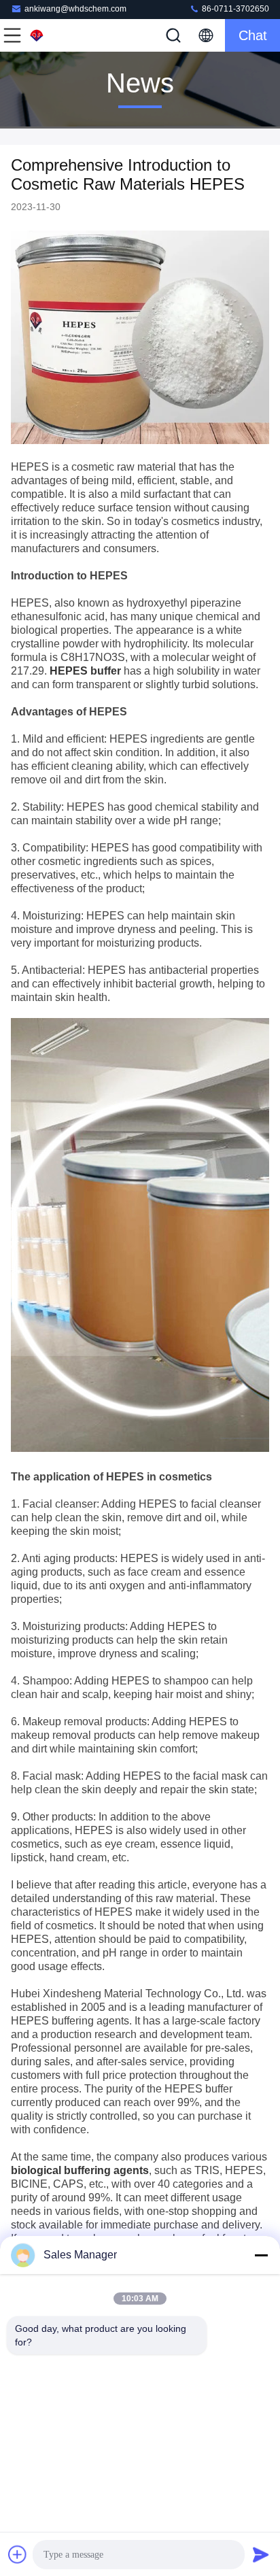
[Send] (261, 2554)
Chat (253, 35)
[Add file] (18, 2554)
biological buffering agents (80, 2170)
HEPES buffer (85, 671)
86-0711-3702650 (234, 9)
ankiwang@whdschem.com (75, 9)
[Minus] (261, 2255)
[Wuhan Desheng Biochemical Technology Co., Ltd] (57, 35)
